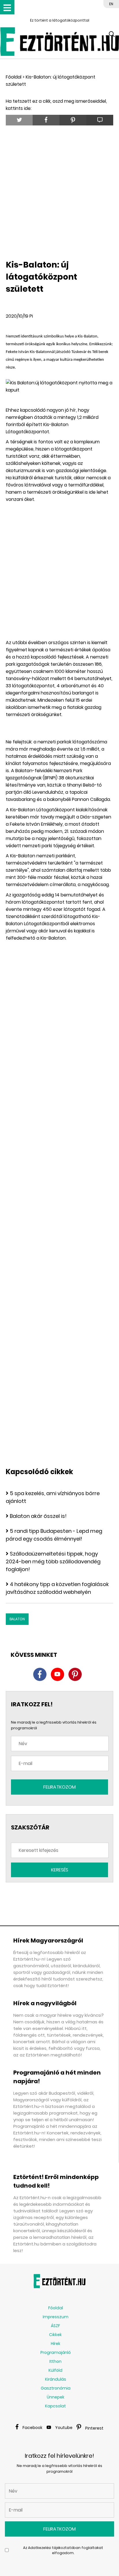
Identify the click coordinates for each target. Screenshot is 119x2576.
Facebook (32, 2428)
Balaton (17, 1619)
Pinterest (94, 2428)
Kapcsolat (55, 2406)
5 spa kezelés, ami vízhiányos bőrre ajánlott (53, 1497)
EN (111, 4)
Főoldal (14, 77)
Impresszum (56, 2317)
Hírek (56, 2344)
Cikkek (55, 2335)
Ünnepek (56, 2397)
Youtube (64, 2428)
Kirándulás (56, 2379)
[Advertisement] (59, 191)
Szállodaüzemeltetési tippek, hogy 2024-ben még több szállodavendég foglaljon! (53, 1561)
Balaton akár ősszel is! (38, 1516)
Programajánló (56, 2352)
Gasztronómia (56, 2388)
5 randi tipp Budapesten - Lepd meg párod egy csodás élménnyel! (54, 1535)
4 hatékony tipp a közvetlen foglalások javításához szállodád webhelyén (57, 1588)
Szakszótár (30, 1827)
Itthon (55, 2361)
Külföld (55, 2370)
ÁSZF (55, 2326)
